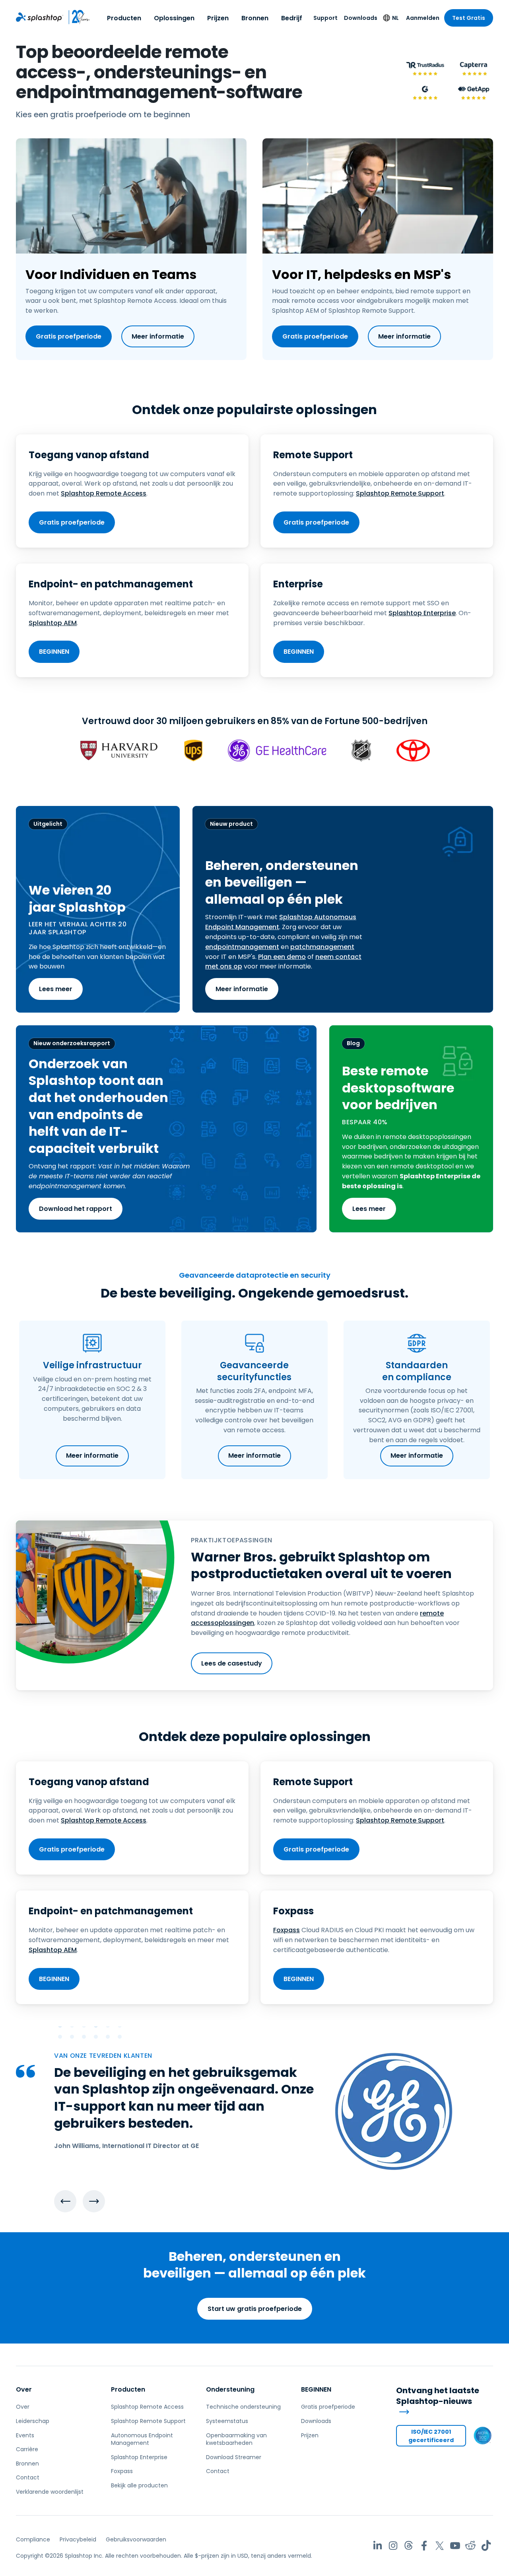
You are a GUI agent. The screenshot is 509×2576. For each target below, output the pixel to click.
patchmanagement (322, 947)
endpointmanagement (242, 947)
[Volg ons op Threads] (409, 2546)
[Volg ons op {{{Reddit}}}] (471, 2546)
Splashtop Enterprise (422, 613)
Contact (28, 2477)
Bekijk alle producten (139, 2485)
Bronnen (255, 18)
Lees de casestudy (232, 1663)
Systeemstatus (227, 2421)
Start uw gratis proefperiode (255, 2309)
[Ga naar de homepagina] (40, 17)
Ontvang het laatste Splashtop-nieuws (438, 2396)
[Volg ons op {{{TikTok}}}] (486, 2546)
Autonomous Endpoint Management (142, 2439)
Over (24, 2389)
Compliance (33, 2539)
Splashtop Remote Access (104, 493)
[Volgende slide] (94, 2201)
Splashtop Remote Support (400, 493)
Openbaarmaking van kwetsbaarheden (236, 2439)
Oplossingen (174, 18)
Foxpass (287, 1930)
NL (395, 18)
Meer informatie (158, 336)
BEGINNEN (54, 652)
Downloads (361, 18)
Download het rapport (76, 1209)
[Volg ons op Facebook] (424, 2546)
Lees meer (56, 989)
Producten (124, 18)
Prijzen (218, 18)
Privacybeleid (78, 2539)
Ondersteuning (230, 2389)
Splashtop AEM (53, 623)
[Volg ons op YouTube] (455, 2546)
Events (25, 2435)
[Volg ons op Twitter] (440, 2546)
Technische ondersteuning (243, 2407)
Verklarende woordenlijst (50, 2492)
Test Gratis (469, 18)
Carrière (27, 2449)
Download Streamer (234, 2457)
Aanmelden (423, 18)
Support (325, 18)
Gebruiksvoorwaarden (136, 2539)
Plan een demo (282, 957)
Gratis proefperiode (69, 336)
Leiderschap (33, 2421)
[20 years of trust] (77, 17)
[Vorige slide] (65, 2201)
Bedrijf (292, 18)
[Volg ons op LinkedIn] (378, 2546)
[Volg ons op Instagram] (393, 2546)
